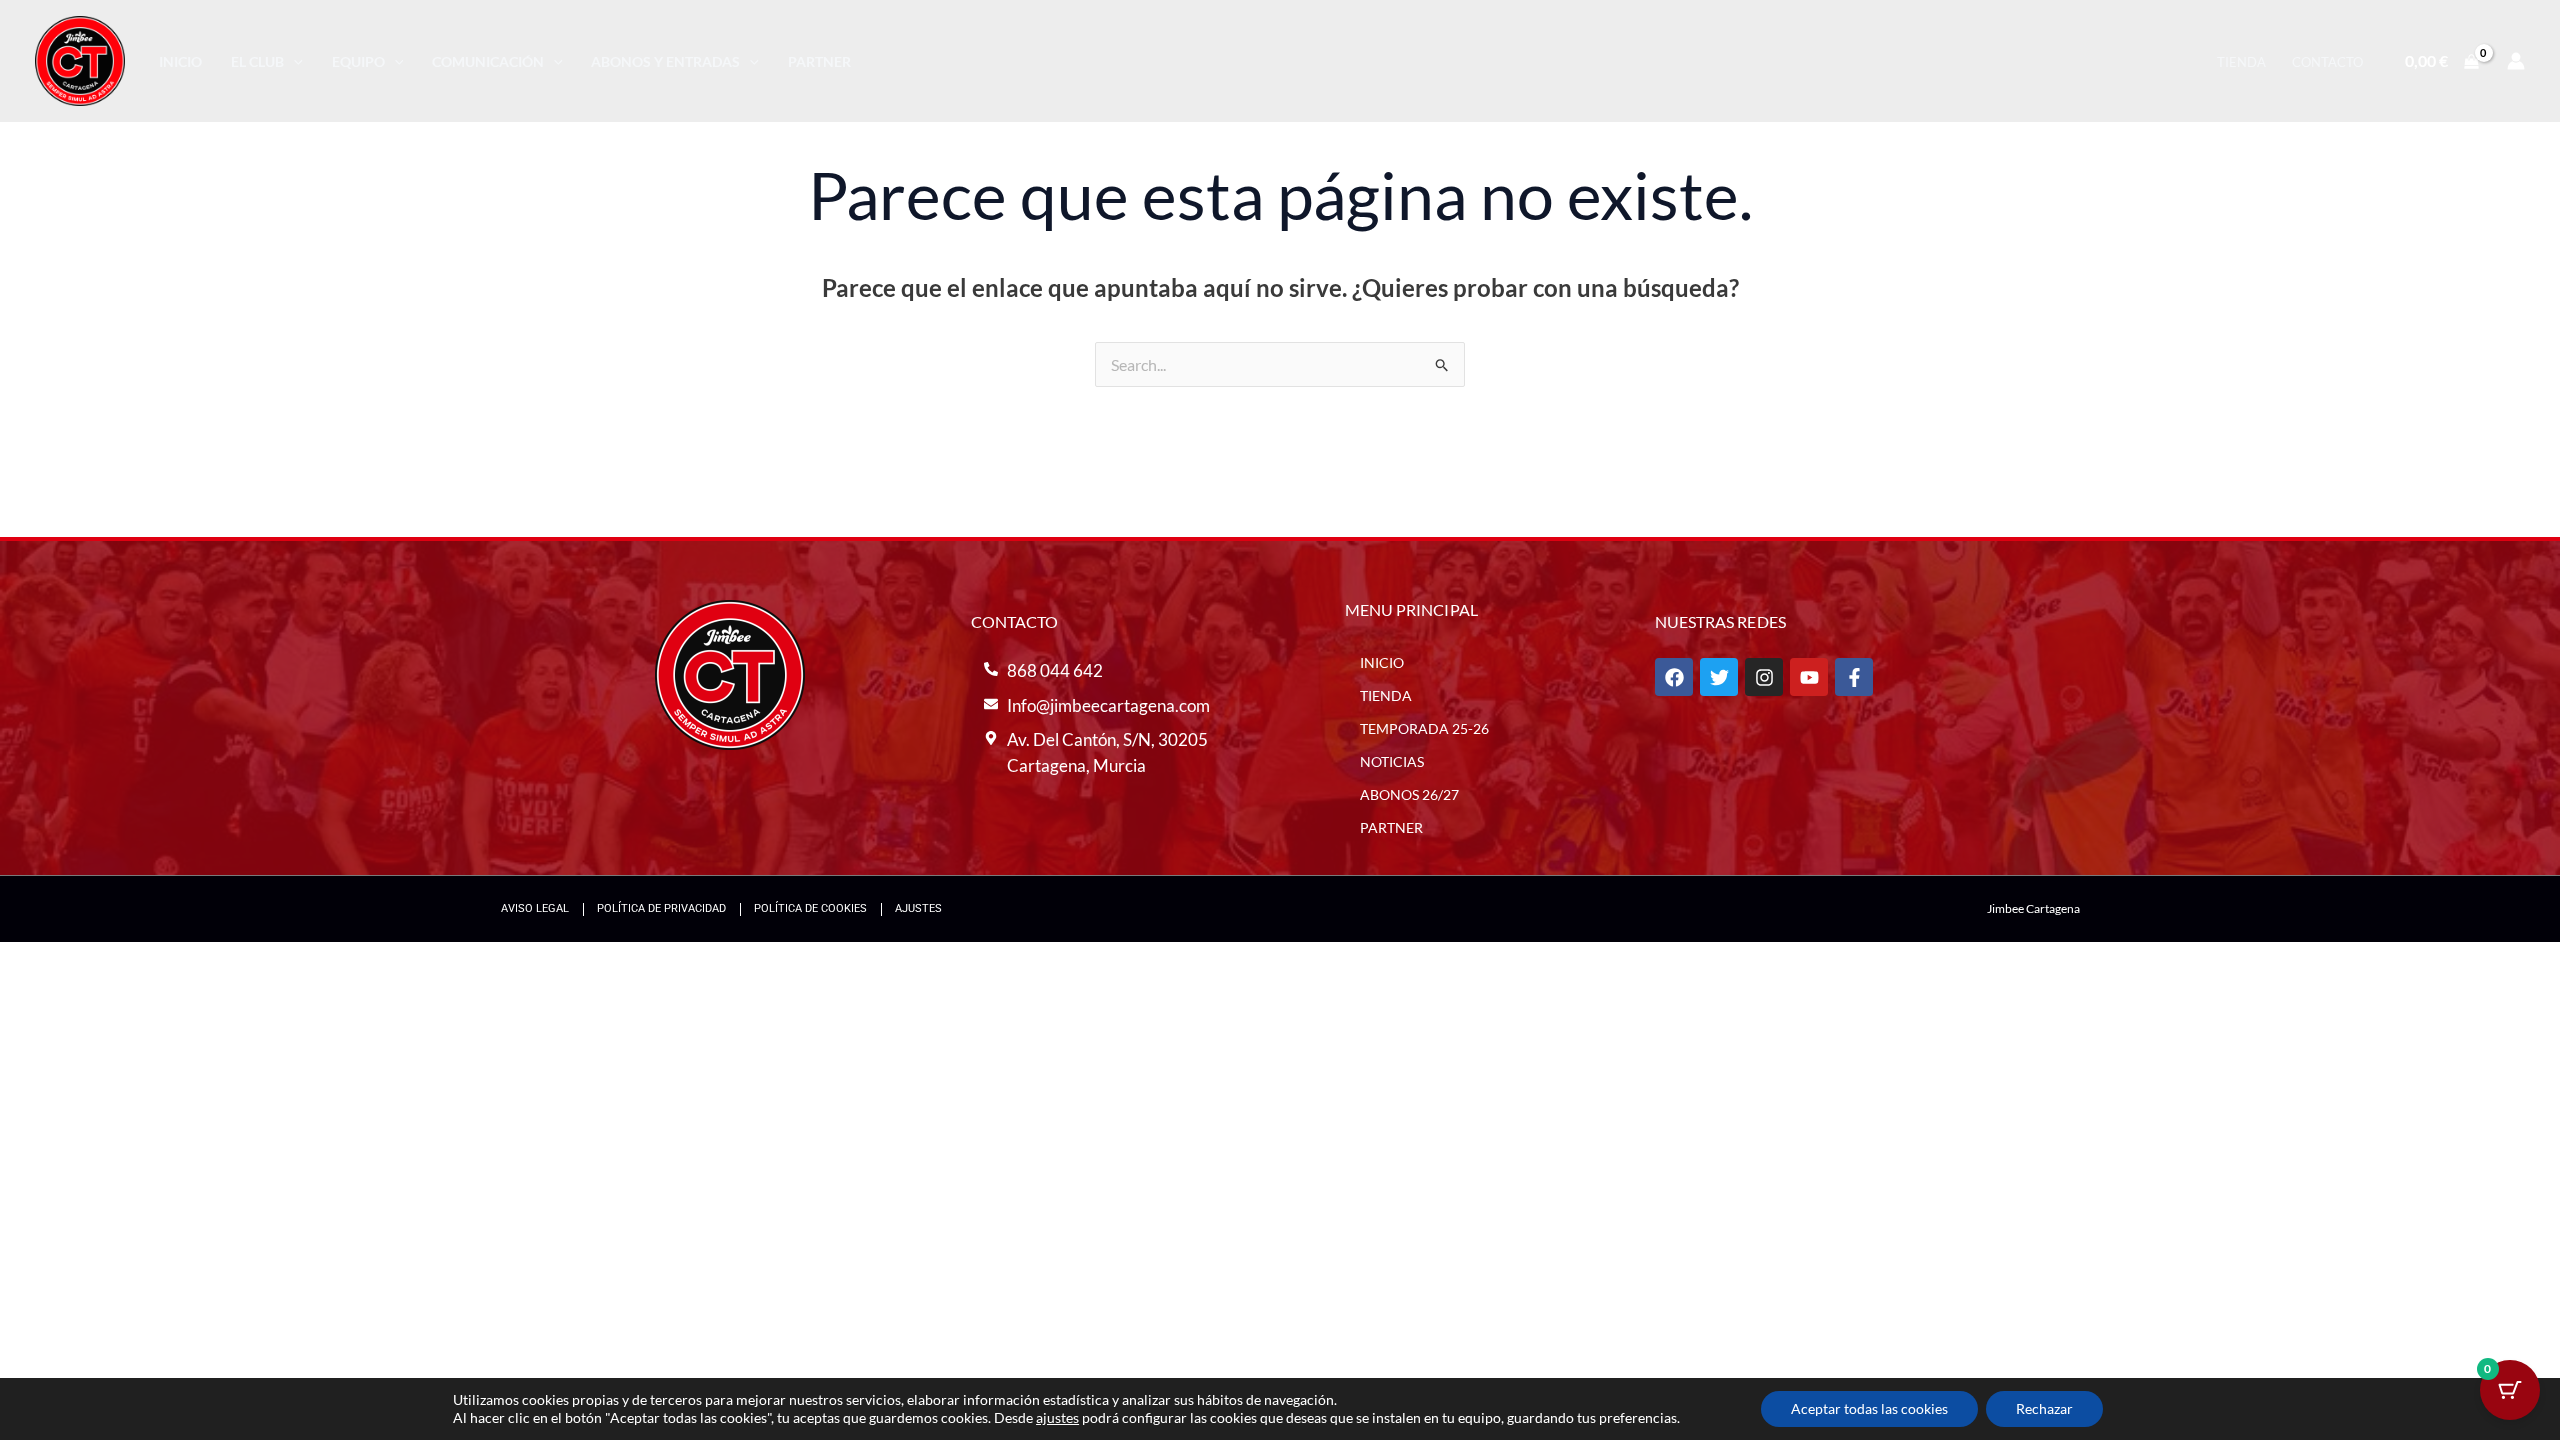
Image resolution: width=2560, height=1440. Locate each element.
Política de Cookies (810, 908)
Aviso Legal (535, 908)
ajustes (1057, 1417)
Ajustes (918, 908)
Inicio (180, 61)
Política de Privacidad (661, 908)
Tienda (2241, 62)
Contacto (2327, 62)
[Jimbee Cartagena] (80, 58)
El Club (257, 61)
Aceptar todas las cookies (1869, 1408)
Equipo (358, 61)
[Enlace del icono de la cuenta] (2516, 61)
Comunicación (488, 61)
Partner (819, 61)
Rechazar (2044, 1408)
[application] (293, 61)
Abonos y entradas (665, 61)
